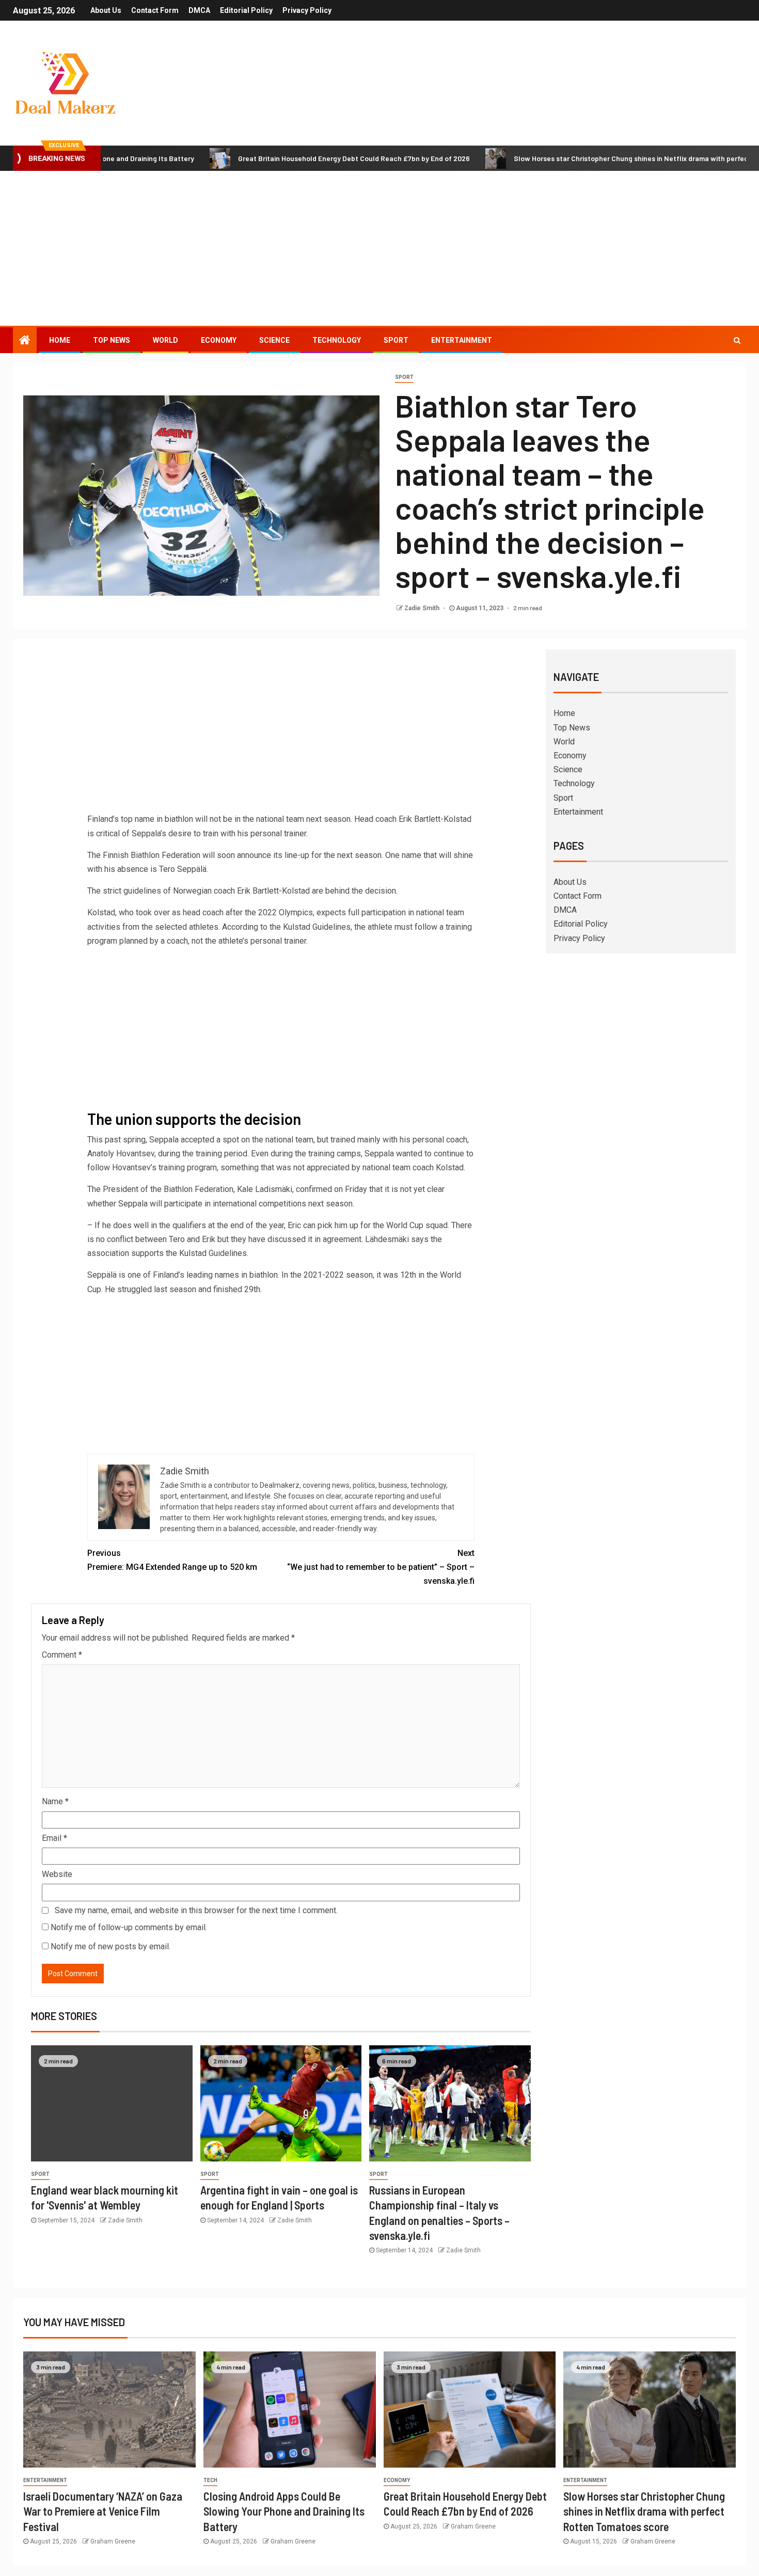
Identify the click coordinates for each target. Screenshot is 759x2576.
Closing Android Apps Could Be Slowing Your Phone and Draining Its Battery (284, 2511)
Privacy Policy (307, 10)
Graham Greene (113, 2541)
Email (54, 1838)
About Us (106, 10)
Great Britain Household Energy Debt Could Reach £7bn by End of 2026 (281, 158)
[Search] (737, 340)
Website (57, 1874)
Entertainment (462, 340)
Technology (337, 340)
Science (274, 340)
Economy (219, 340)
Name (55, 1801)
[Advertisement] (379, 248)
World (165, 340)
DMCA (199, 10)
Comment (62, 1655)
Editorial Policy (246, 10)
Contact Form (155, 10)
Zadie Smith (423, 608)
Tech (210, 2480)
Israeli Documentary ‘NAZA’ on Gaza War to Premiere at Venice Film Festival (103, 2511)
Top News (112, 340)
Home (60, 340)
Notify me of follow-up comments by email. (129, 1927)
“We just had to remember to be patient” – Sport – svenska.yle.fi (381, 1567)
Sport (396, 340)
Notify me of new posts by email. (110, 1946)
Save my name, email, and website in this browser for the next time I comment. (196, 1910)
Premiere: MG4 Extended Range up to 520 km (172, 1560)
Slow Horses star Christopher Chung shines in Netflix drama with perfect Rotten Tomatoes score (644, 2511)
